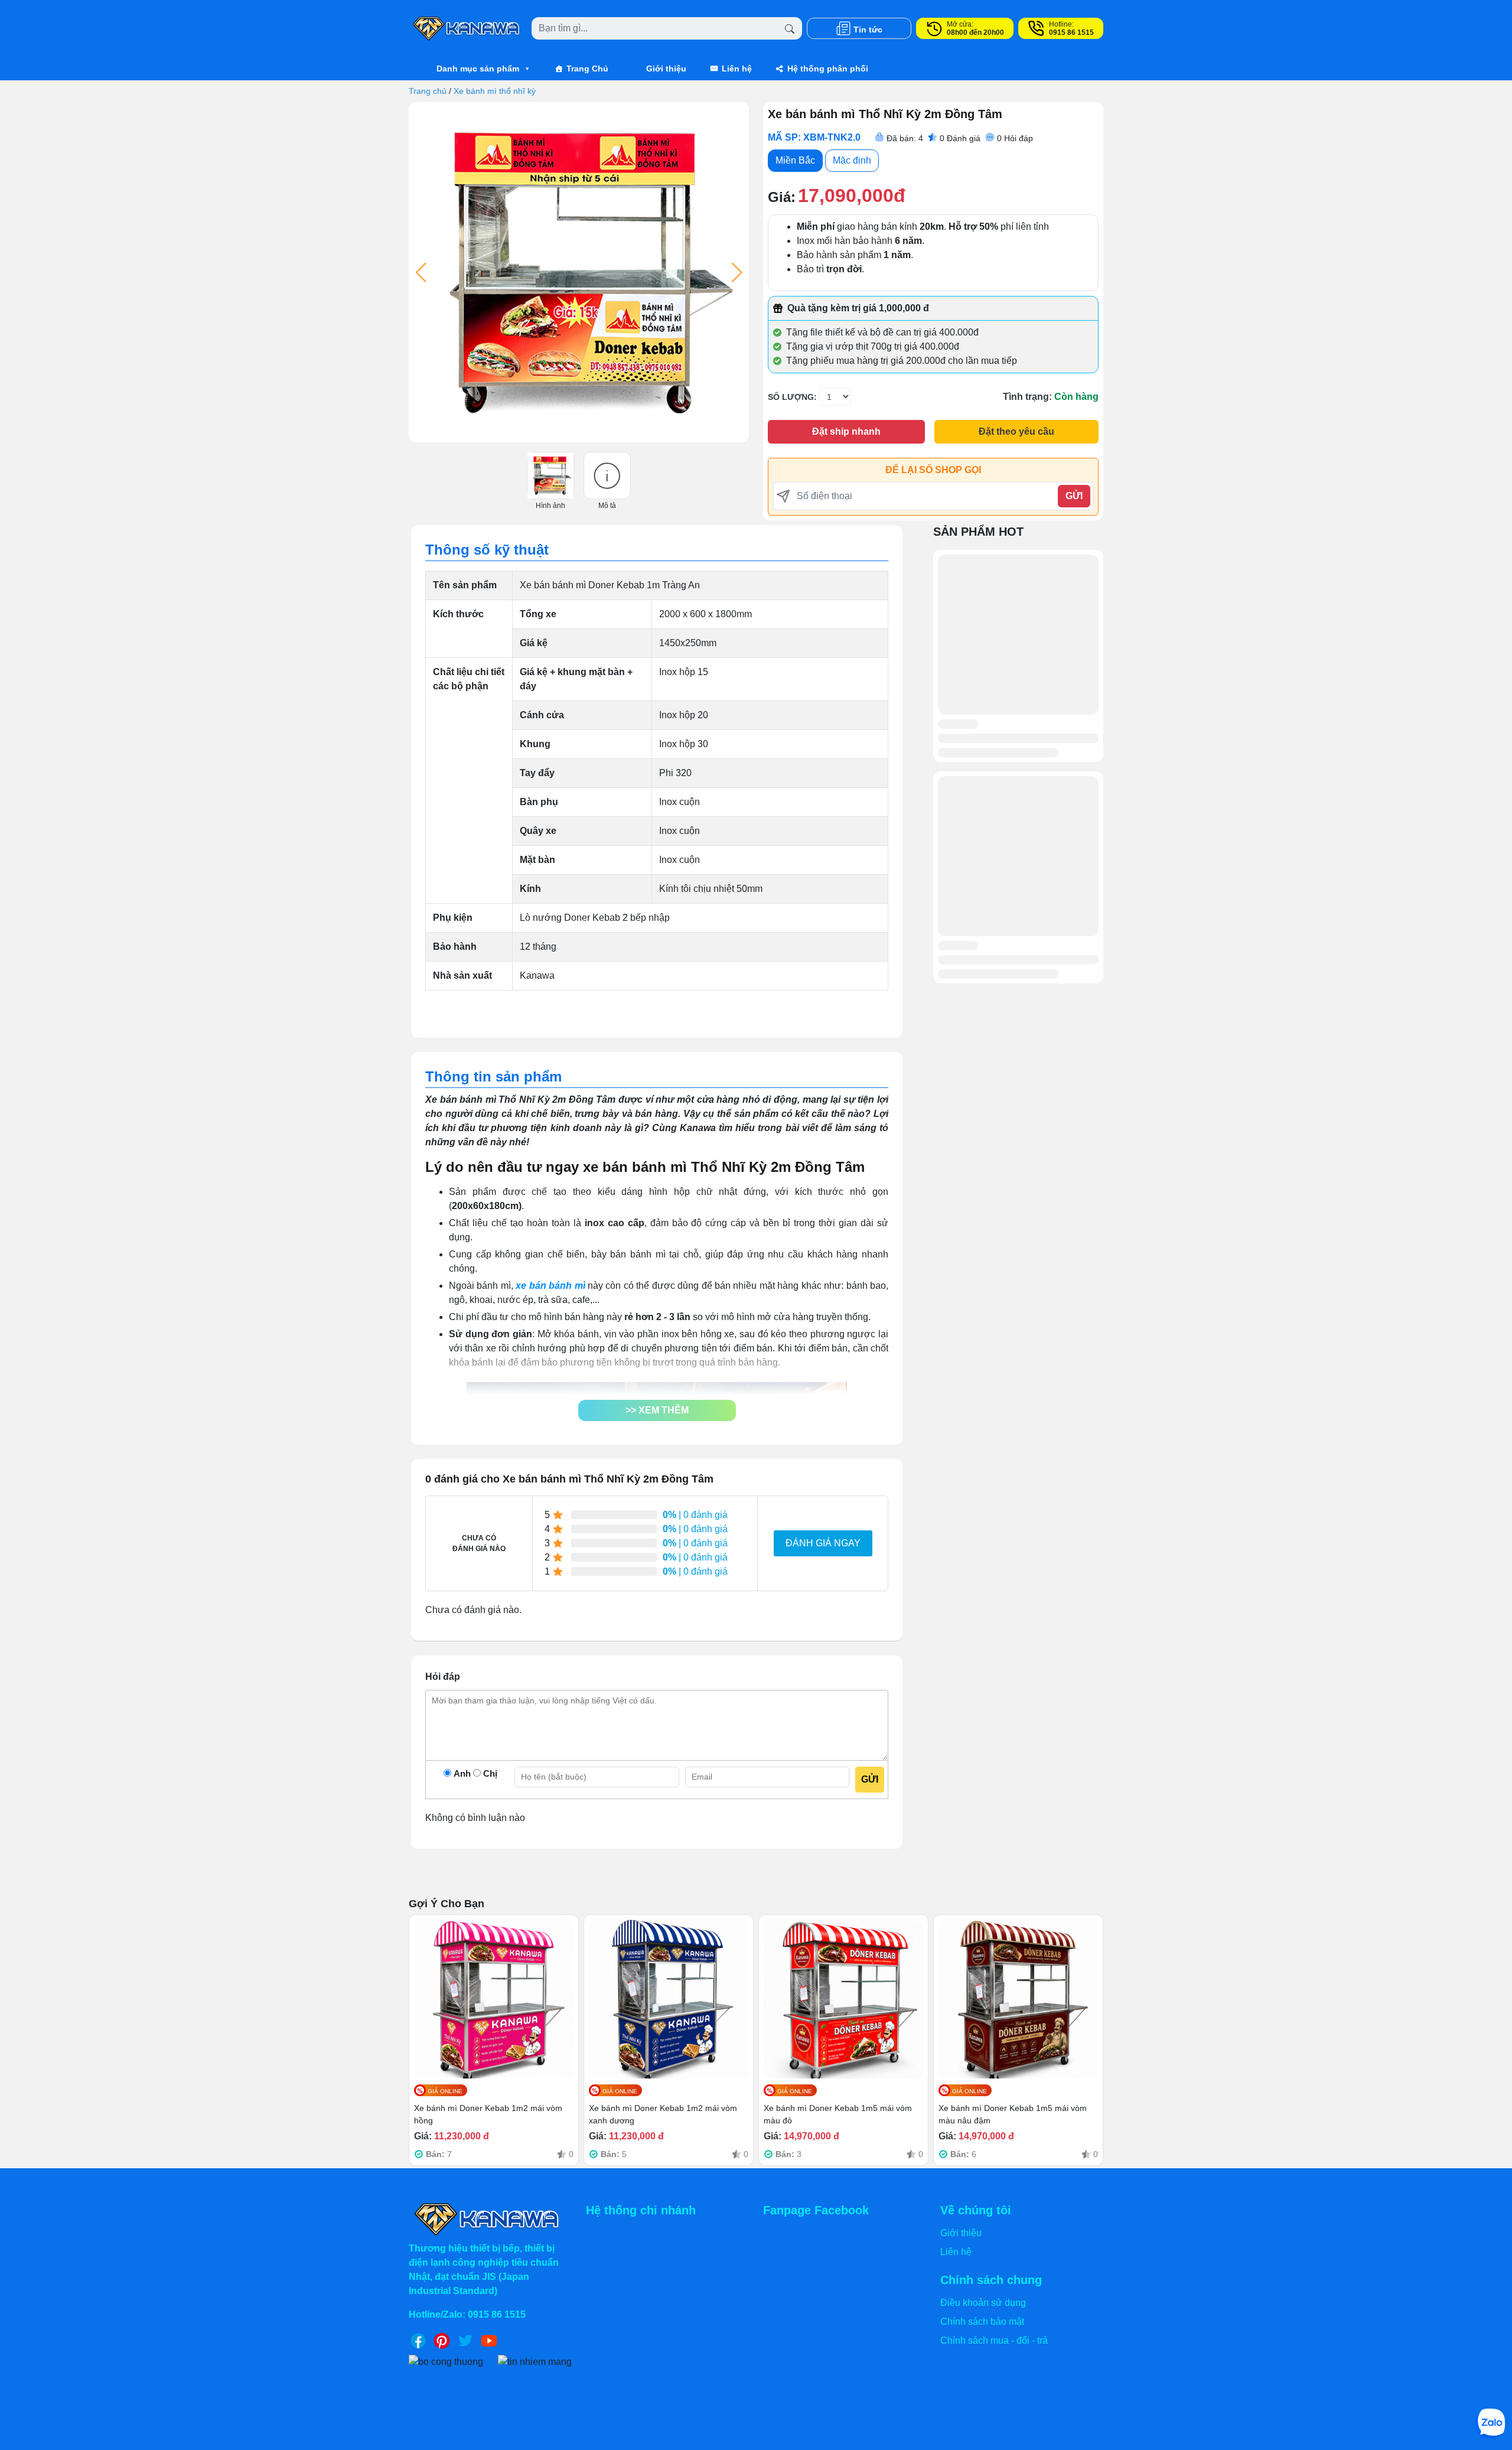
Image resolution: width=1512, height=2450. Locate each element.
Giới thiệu (666, 69)
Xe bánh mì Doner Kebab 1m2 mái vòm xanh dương (663, 2114)
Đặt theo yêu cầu (1016, 431)
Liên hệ (737, 69)
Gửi (1074, 496)
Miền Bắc (795, 160)
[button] (657, 1410)
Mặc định (852, 160)
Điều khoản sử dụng (983, 2303)
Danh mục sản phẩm (478, 69)
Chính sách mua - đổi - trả (994, 2340)
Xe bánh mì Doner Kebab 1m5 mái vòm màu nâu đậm (1013, 2114)
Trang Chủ (587, 69)
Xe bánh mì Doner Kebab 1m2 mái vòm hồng (488, 2114)
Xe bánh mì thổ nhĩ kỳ (495, 91)
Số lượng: (792, 397)
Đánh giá (960, 138)
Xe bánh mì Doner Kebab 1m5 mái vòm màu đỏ (838, 2114)
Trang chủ (428, 91)
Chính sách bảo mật (982, 2322)
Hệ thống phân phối (828, 69)
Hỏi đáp (1015, 138)
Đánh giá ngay (823, 1543)
